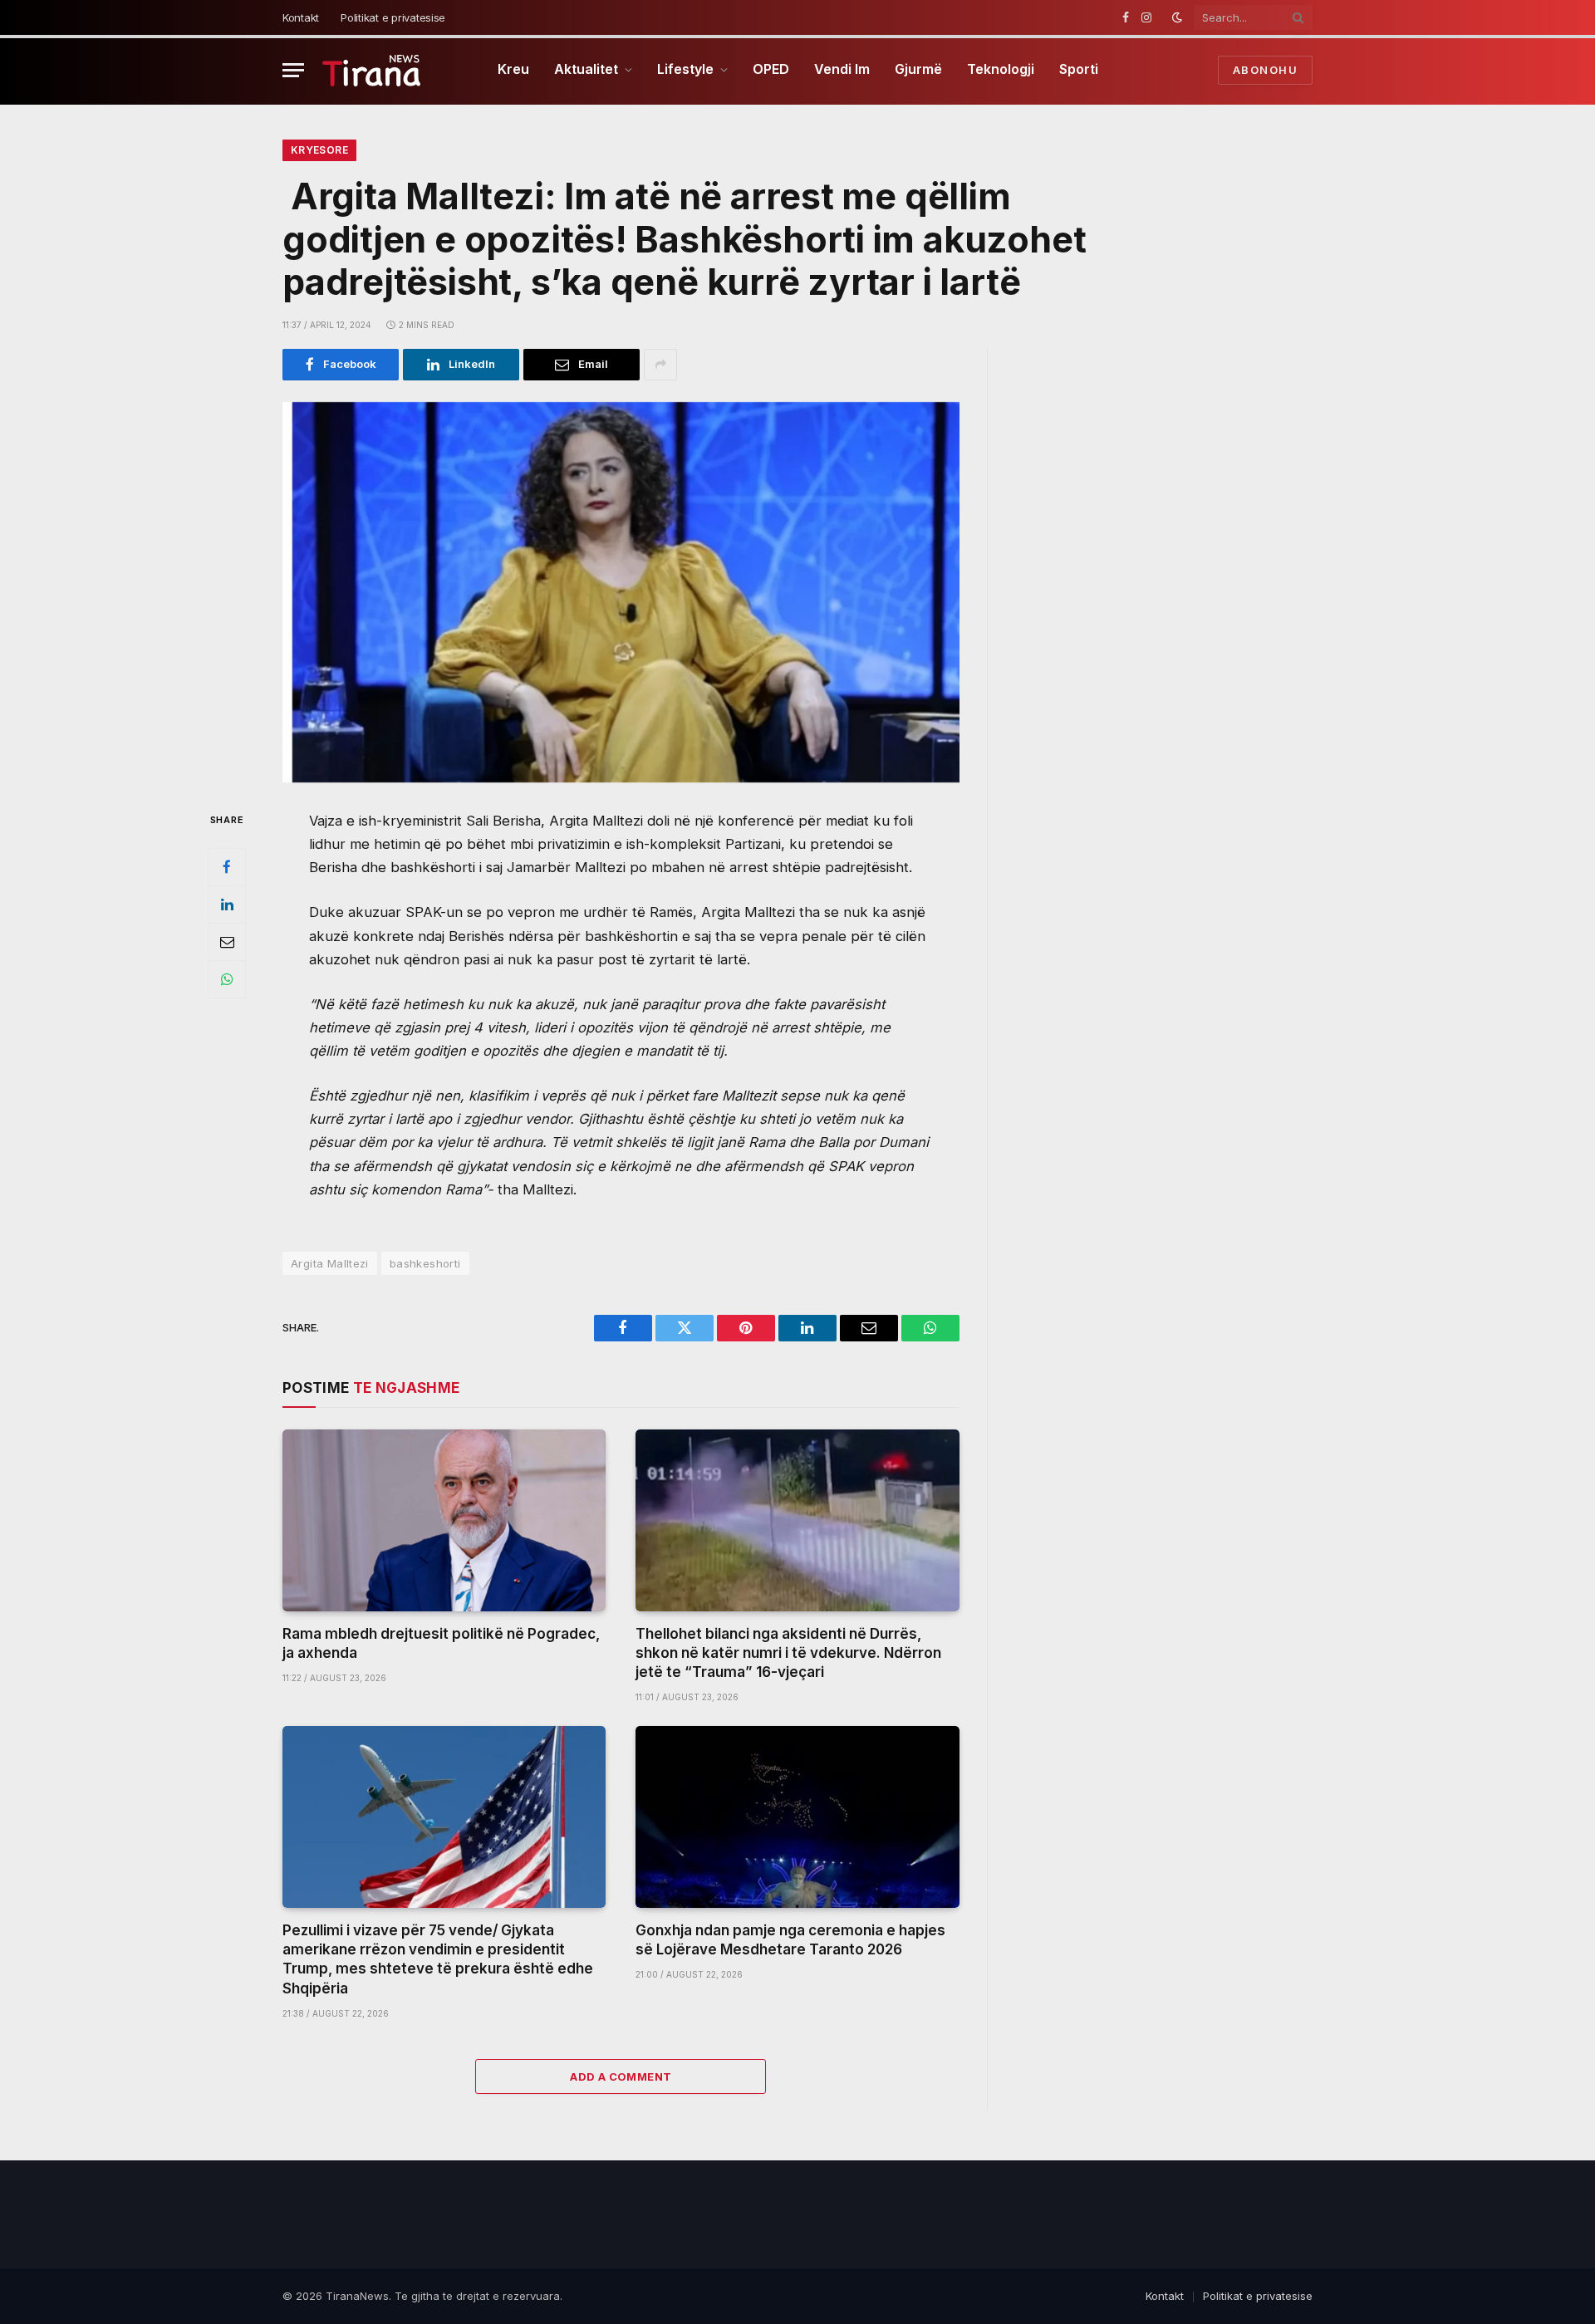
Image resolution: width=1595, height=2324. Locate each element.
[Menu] (293, 70)
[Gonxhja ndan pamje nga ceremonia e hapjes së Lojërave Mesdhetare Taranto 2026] (797, 1817)
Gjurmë (918, 69)
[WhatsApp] (227, 979)
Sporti (1079, 69)
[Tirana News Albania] (372, 70)
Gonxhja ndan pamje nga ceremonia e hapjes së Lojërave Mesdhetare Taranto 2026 (790, 1940)
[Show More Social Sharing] (660, 365)
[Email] (227, 942)
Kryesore (319, 150)
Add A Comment (621, 2076)
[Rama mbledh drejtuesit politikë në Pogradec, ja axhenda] (444, 1520)
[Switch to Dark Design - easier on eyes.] (1177, 17)
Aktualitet (586, 69)
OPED (771, 69)
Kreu (513, 69)
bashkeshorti (425, 1263)
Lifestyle (685, 69)
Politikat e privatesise (393, 17)
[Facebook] (227, 867)
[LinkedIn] (227, 905)
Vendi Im (842, 69)
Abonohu (1265, 70)
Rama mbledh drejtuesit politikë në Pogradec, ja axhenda (441, 1643)
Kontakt (301, 17)
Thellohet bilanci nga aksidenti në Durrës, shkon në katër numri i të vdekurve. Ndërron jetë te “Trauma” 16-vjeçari (788, 1653)
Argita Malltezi (330, 1263)
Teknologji (1001, 69)
